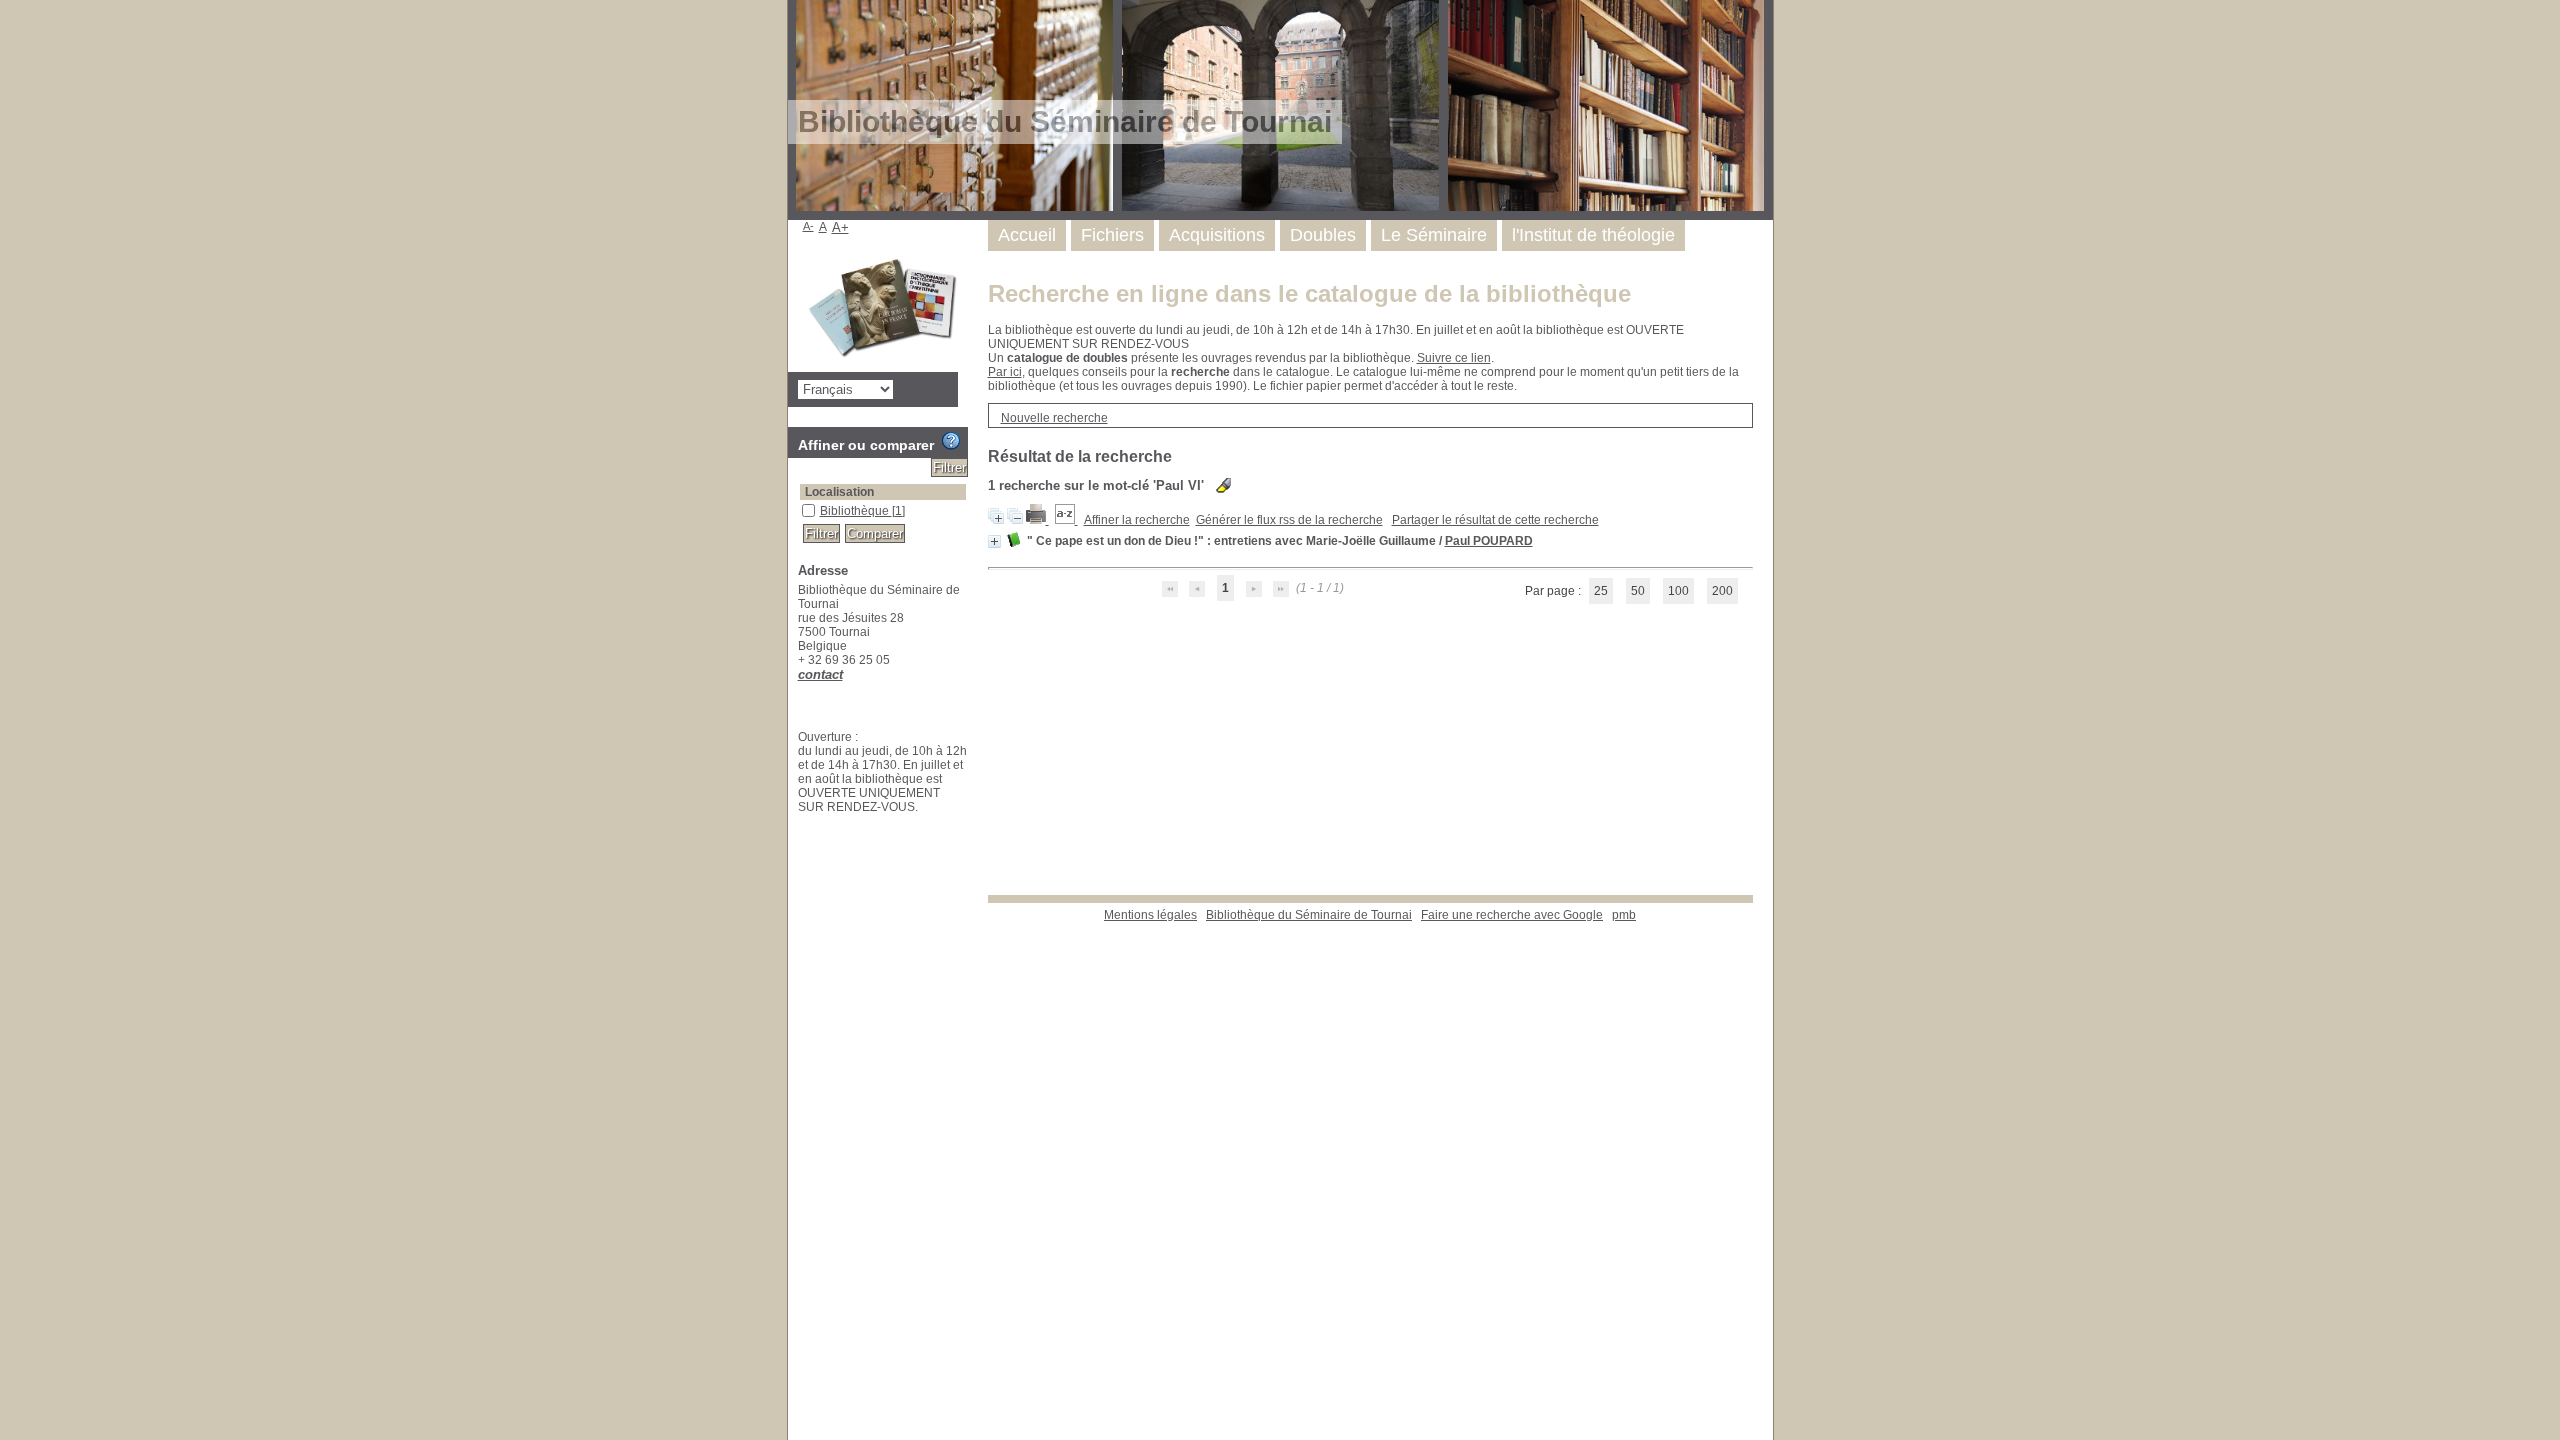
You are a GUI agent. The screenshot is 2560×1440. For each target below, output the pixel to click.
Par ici (1005, 372)
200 (1722, 591)
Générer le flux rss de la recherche (1289, 520)
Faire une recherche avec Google (1512, 915)
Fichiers (1112, 235)
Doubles (1323, 235)
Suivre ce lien (1454, 358)
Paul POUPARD (1489, 541)
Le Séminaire (1434, 235)
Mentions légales (1150, 915)
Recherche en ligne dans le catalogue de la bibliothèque (1309, 293)
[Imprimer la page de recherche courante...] (1037, 520)
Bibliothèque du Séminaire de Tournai (1309, 915)
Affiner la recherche (1137, 520)
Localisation (839, 492)
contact (820, 674)
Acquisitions (1217, 235)
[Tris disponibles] (1066, 520)
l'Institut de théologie (1593, 235)
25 (1601, 591)
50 (1638, 591)
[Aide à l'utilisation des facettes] (951, 441)
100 (1678, 591)
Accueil (1027, 235)
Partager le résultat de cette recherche (1495, 520)
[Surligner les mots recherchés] (1223, 485)
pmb (1624, 915)
